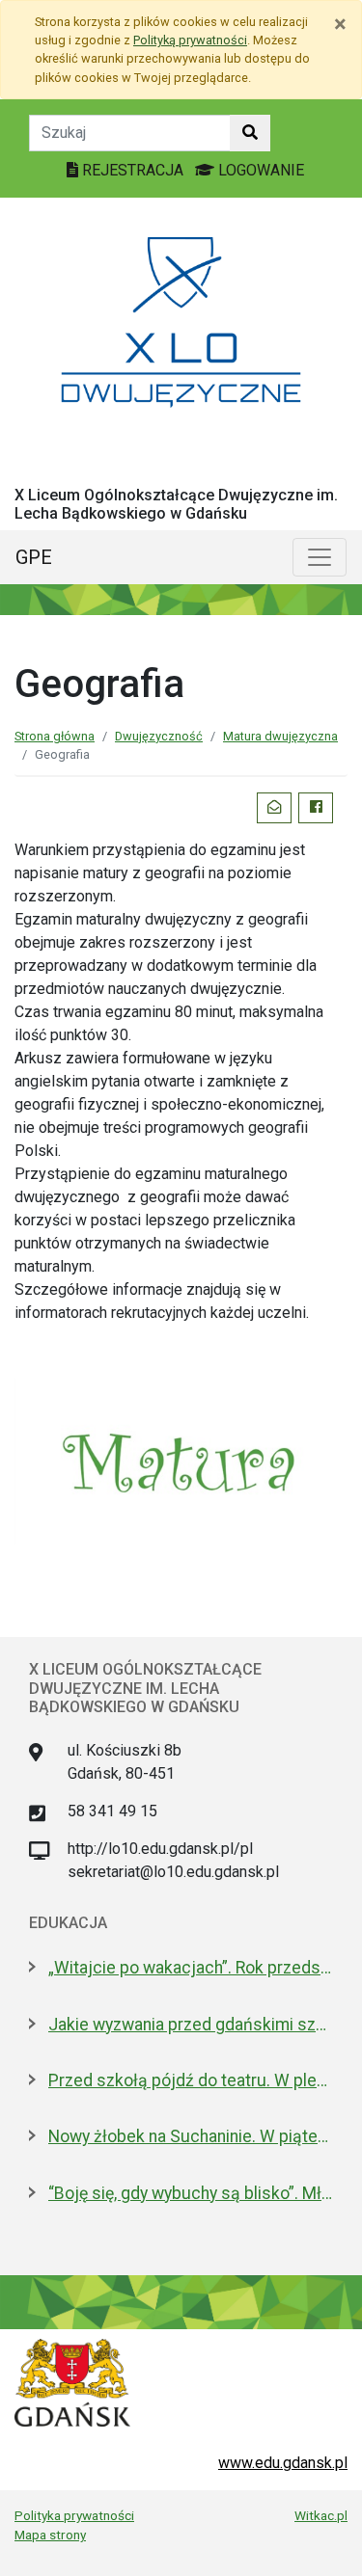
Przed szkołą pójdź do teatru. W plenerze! (191, 2080)
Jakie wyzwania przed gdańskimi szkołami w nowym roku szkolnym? (191, 2025)
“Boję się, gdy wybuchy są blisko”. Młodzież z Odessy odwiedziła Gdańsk (191, 2193)
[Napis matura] (181, 1460)
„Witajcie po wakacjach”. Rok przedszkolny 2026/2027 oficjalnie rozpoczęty (191, 1968)
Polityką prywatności (190, 40)
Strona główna (55, 736)
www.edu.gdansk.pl (283, 2463)
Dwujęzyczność (159, 736)
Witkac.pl (321, 2515)
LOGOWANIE (259, 170)
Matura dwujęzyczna (280, 736)
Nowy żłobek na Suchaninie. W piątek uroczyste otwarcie (191, 2136)
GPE (34, 557)
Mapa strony (50, 2535)
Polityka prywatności (74, 2515)
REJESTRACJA (133, 170)
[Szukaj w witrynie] (250, 133)
